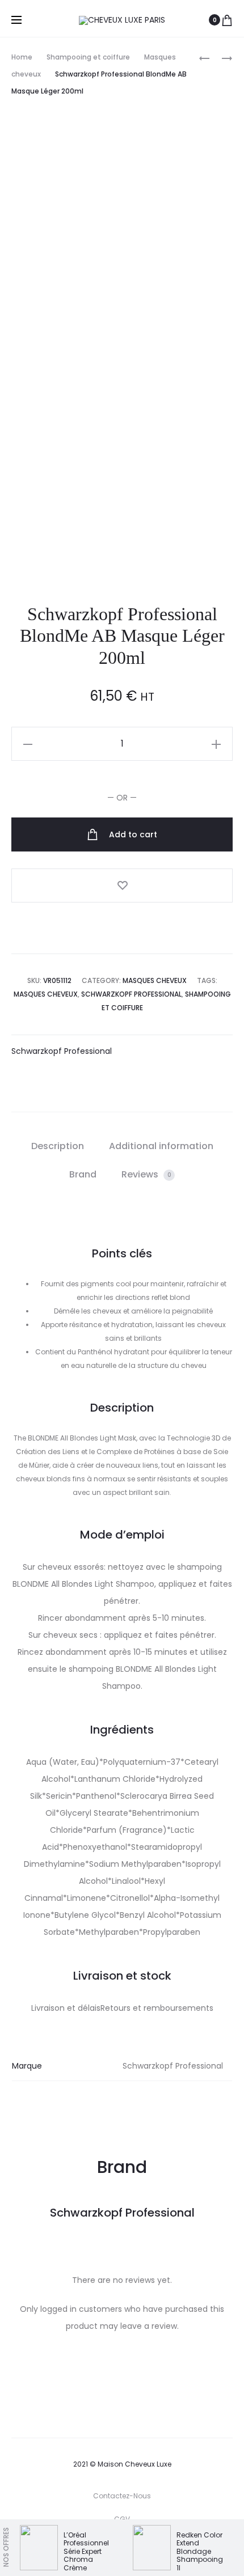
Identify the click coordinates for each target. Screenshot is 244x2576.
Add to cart (132, 834)
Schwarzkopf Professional (131, 994)
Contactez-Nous (122, 2496)
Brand (83, 1174)
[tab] (58, 1146)
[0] (227, 20)
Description (58, 1146)
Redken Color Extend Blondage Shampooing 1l (200, 2551)
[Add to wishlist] (122, 885)
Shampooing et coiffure (88, 57)
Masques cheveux (155, 980)
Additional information (161, 1146)
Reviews (146, 1174)
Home (22, 57)
